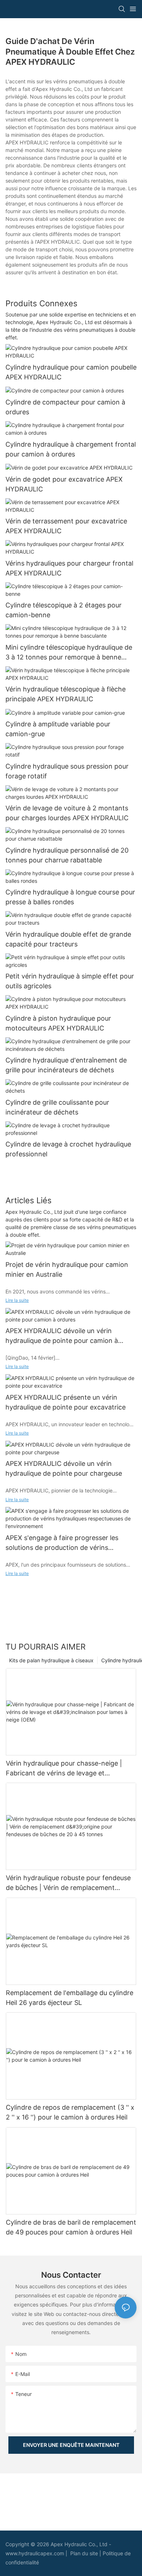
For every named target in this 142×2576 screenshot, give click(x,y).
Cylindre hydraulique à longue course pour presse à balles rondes (70, 897)
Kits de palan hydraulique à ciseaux (51, 1660)
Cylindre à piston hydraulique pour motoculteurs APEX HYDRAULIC (58, 1023)
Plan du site (85, 2553)
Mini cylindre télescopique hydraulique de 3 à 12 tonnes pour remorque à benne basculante (69, 653)
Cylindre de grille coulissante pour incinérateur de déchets (57, 1107)
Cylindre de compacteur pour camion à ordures (65, 407)
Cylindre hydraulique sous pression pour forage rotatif (67, 771)
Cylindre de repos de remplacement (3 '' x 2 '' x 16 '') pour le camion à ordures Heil (70, 2112)
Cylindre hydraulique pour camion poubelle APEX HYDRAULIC (71, 372)
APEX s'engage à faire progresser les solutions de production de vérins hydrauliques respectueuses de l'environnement (62, 1543)
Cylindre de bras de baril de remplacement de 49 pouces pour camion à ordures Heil (71, 2227)
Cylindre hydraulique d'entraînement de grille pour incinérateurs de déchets (66, 1065)
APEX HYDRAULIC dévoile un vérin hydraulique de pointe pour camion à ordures (62, 1336)
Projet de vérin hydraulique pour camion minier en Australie (67, 1269)
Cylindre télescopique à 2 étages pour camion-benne (64, 610)
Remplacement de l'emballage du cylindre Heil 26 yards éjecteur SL (70, 1998)
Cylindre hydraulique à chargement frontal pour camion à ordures (71, 449)
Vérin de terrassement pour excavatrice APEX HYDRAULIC (66, 526)
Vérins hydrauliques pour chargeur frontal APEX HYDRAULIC (69, 568)
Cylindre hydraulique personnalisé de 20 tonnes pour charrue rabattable (67, 855)
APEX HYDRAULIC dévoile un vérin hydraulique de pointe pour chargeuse (64, 1468)
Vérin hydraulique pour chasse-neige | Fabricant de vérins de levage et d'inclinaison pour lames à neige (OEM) (66, 1769)
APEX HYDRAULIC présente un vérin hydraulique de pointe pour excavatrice (66, 1402)
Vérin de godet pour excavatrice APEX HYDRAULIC (64, 484)
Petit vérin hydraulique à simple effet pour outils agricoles (70, 981)
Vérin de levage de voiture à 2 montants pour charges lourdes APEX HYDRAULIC (67, 813)
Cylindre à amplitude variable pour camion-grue (58, 729)
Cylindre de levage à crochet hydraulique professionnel (68, 1149)
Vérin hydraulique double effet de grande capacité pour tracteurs (68, 939)
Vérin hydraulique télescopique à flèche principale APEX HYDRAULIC (66, 694)
